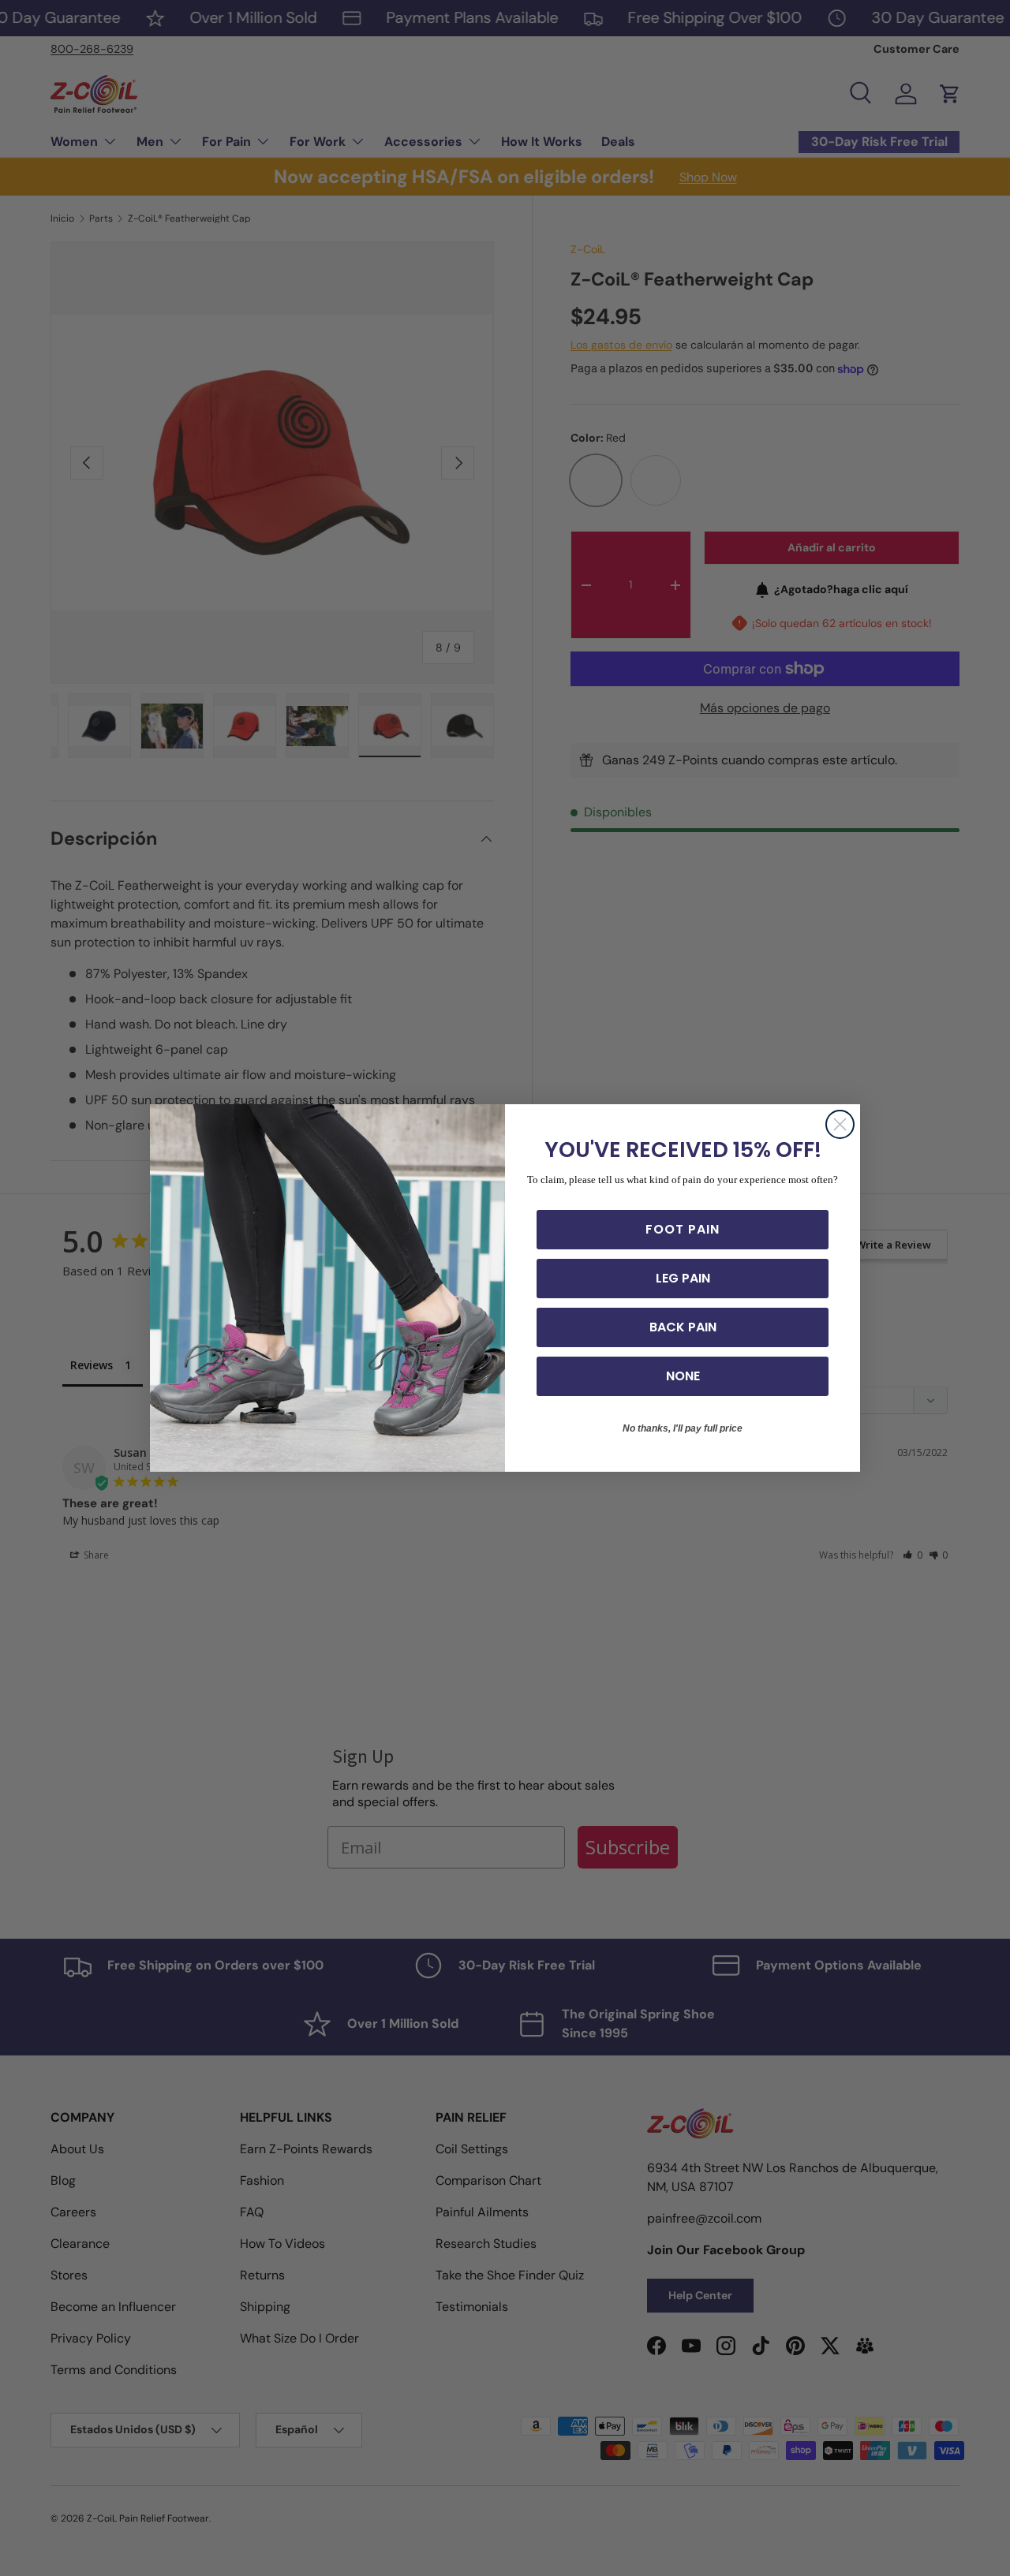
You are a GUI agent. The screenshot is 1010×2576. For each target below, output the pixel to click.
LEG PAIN (683, 1278)
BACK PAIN (683, 1327)
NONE (683, 1376)
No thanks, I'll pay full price (683, 1428)
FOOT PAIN (683, 1229)
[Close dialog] (840, 1124)
